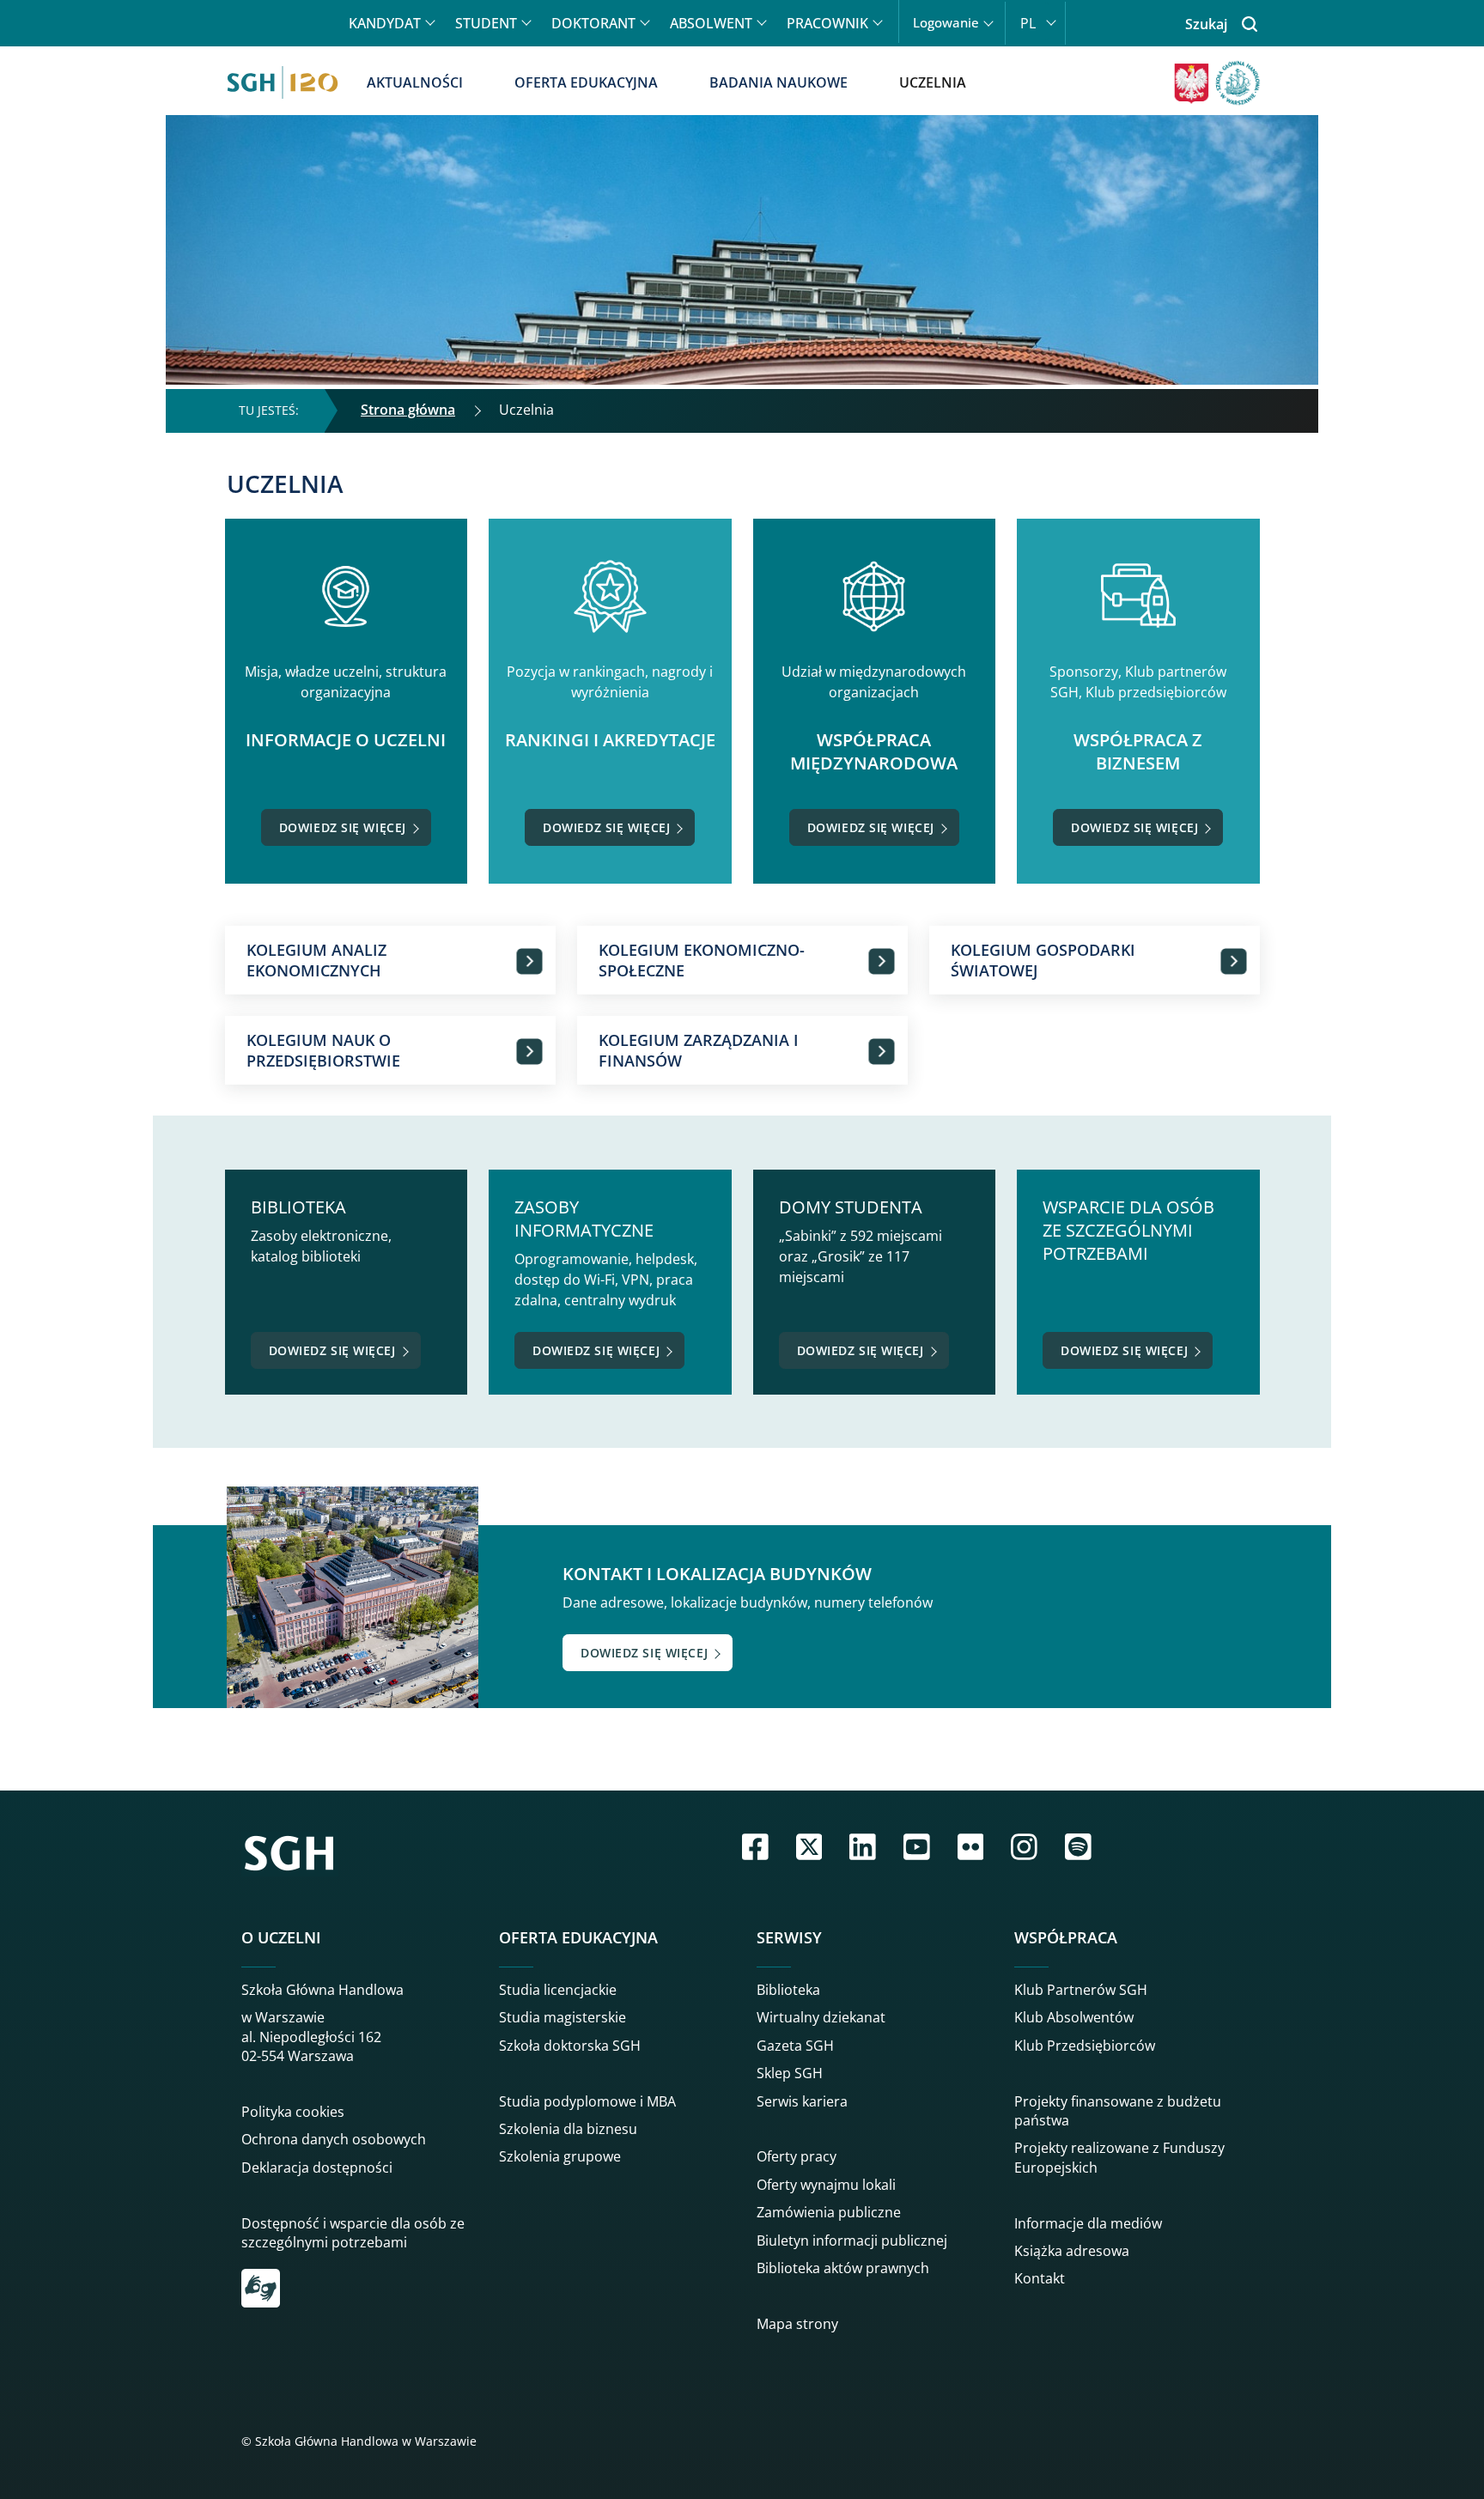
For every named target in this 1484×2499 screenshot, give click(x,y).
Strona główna (408, 410)
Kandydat (385, 23)
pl (1028, 23)
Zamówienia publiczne (829, 2212)
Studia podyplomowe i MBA (587, 2101)
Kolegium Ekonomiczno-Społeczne (702, 960)
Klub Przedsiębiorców (1085, 2046)
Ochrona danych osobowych (334, 2139)
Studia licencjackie (558, 1990)
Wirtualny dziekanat (821, 2017)
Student (486, 23)
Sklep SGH (790, 2073)
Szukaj (1206, 24)
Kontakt (1040, 2278)
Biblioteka (788, 1990)
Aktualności (415, 82)
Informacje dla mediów (1088, 2223)
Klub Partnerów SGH (1081, 1990)
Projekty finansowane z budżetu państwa (1118, 2111)
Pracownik (827, 23)
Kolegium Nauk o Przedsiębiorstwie (323, 1050)
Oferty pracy (797, 2156)
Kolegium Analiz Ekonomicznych (316, 960)
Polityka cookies (293, 2112)
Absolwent (711, 23)
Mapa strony (797, 2324)
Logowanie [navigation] (946, 23)
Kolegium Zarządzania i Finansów (699, 1050)
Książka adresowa (1072, 2251)
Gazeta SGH (795, 2046)
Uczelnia (933, 82)
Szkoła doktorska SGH (570, 2046)
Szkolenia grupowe (560, 2156)
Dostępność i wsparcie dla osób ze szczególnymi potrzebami (353, 2233)
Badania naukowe (778, 82)
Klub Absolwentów (1074, 2017)
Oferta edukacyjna (586, 82)
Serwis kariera (802, 2101)
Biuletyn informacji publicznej (852, 2241)
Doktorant (593, 23)
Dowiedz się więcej (343, 827)
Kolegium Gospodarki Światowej (1043, 960)
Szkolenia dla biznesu (568, 2129)
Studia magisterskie (563, 2017)
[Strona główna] (283, 82)
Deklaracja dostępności (317, 2168)
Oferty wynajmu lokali (826, 2185)
